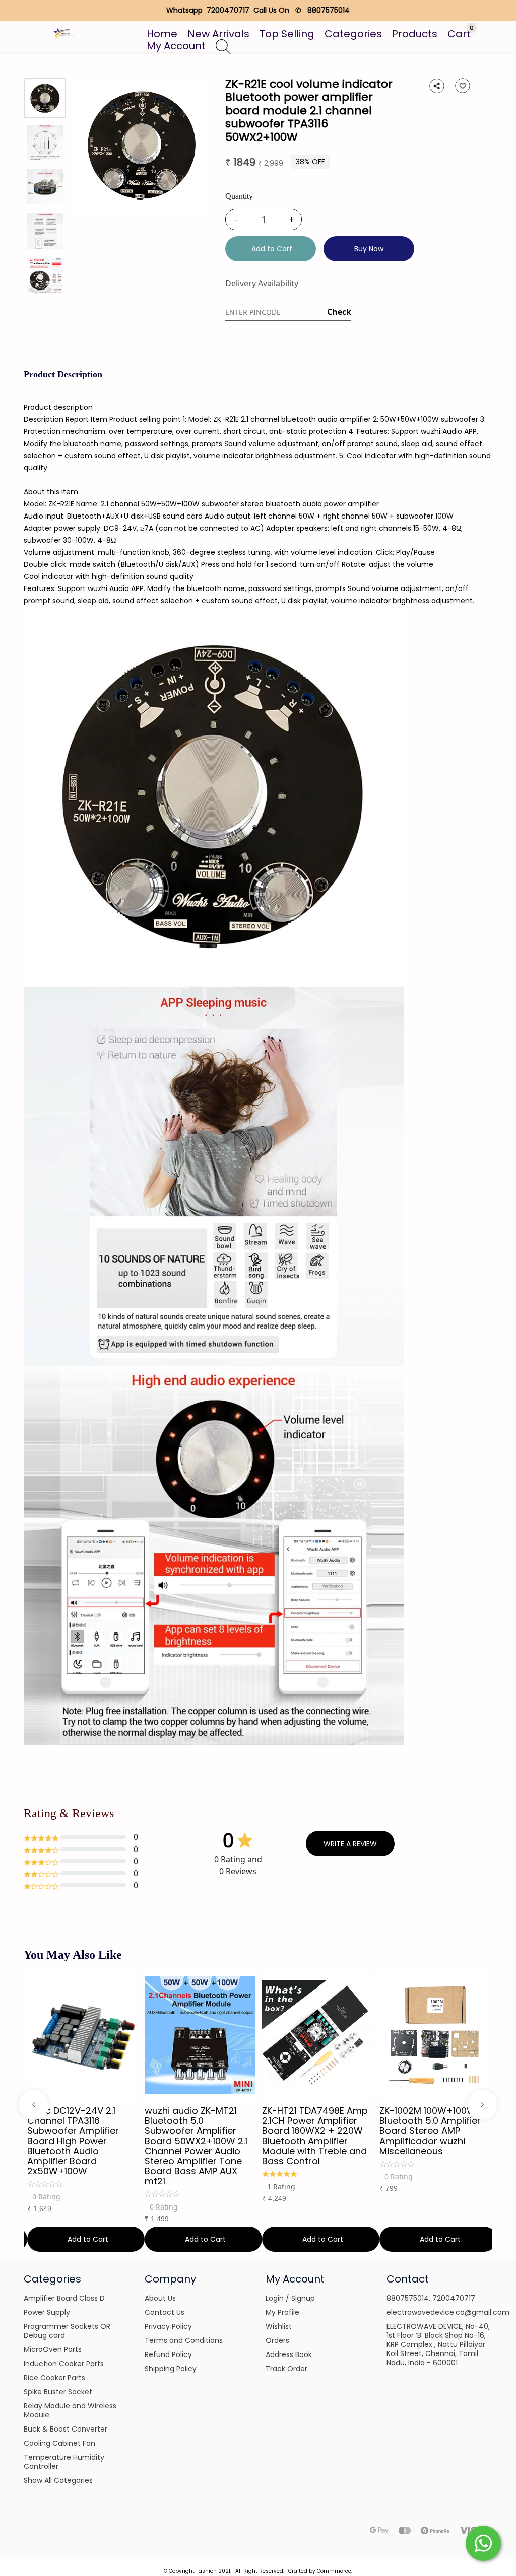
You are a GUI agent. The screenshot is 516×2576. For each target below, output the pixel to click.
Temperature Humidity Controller (64, 2462)
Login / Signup (290, 2298)
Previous (34, 2105)
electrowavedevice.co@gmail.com (448, 2312)
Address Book (289, 2354)
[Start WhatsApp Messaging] (483, 2542)
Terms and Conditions (184, 2340)
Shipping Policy (171, 2369)
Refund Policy (168, 2354)
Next (482, 2105)
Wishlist (279, 2326)
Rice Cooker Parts (54, 2378)
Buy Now (369, 249)
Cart (459, 34)
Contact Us (165, 2312)
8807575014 (408, 2298)
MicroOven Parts (53, 2349)
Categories (353, 34)
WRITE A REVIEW (350, 1844)
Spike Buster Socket (58, 2392)
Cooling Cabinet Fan (59, 2443)
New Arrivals (218, 34)
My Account (176, 46)
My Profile (282, 2312)
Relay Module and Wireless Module (70, 2410)
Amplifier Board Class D (64, 2298)
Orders (277, 2340)
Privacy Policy (168, 2326)
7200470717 (454, 2298)
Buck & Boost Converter (66, 2429)
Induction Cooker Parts (64, 2364)
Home (162, 34)
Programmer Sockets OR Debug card (67, 2331)
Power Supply (47, 2312)
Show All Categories (58, 2480)
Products (415, 34)
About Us (160, 2298)
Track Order (286, 2369)
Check (339, 312)
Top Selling (287, 34)
